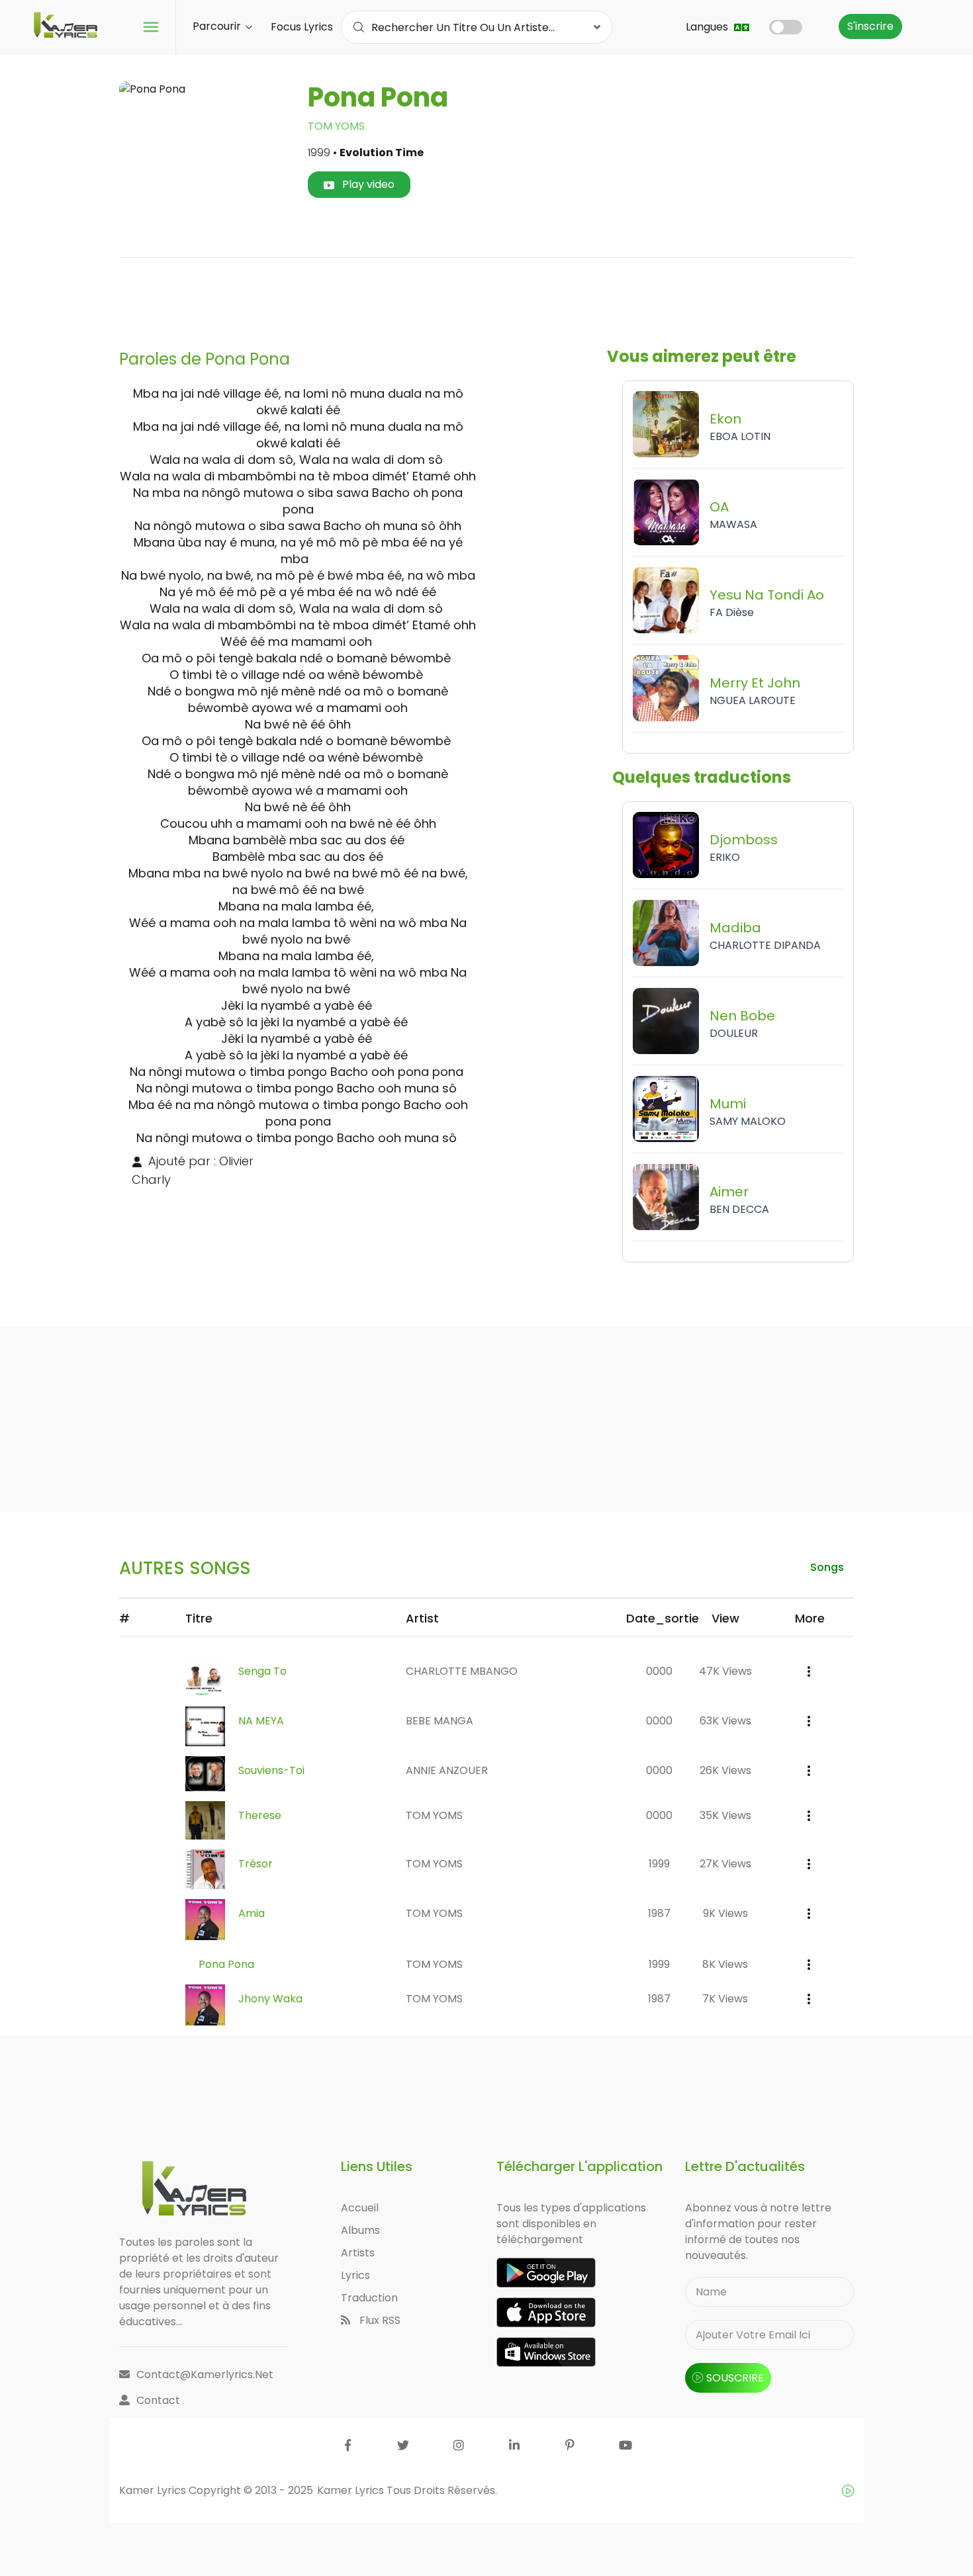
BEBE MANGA (440, 1721)
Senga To (262, 1671)
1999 (659, 1864)
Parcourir (218, 26)
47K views (725, 1671)
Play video (367, 184)
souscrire (735, 2378)
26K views (725, 1770)
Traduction (369, 2298)
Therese (260, 1815)
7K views (725, 1999)
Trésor (255, 1864)
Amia (252, 1913)
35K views (725, 1815)
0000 (659, 1671)
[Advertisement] (486, 298)
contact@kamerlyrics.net (205, 2375)
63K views (725, 1721)
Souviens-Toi (271, 1770)
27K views (725, 1864)
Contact (158, 2400)
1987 (659, 1913)
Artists (358, 2253)
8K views (725, 1964)
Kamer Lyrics (352, 2490)
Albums (360, 2230)
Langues (708, 27)
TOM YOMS (336, 126)
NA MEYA (261, 1721)
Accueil (360, 2208)
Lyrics (355, 2275)
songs (827, 1567)
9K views (725, 1913)
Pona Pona (226, 1964)
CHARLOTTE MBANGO (462, 1671)
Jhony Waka (270, 1999)
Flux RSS (379, 2320)
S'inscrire (870, 26)
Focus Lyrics (302, 27)
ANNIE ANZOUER (447, 1770)
